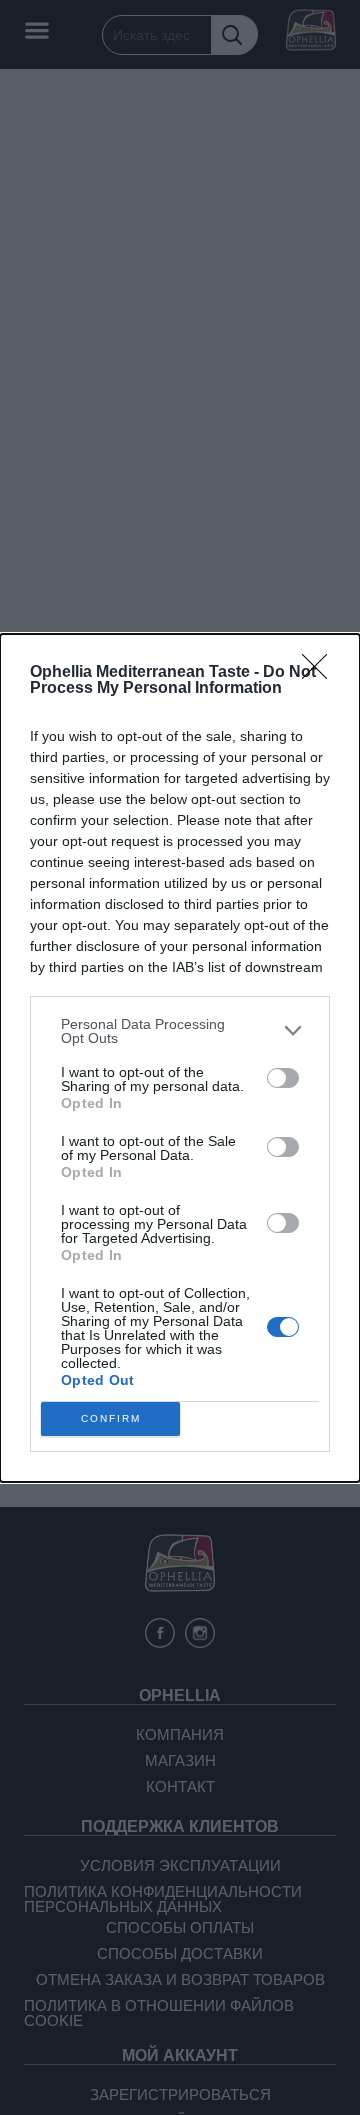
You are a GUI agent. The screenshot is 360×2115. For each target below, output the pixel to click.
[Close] (321, 673)
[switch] (283, 1078)
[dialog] (180, 1058)
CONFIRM (111, 1418)
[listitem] (180, 1031)
